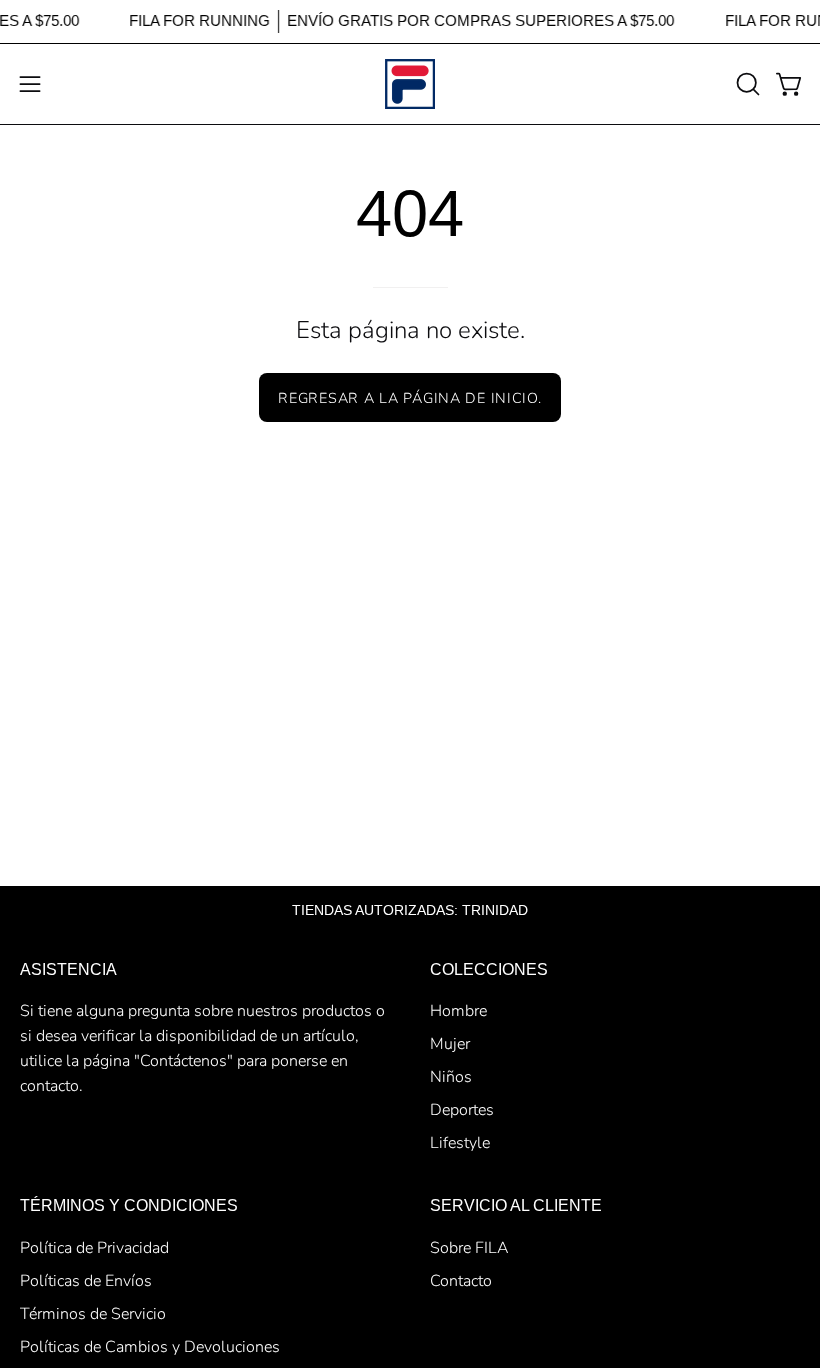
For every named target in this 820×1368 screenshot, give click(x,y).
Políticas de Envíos (86, 1281)
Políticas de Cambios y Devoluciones (150, 1347)
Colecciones (489, 969)
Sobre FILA (469, 1248)
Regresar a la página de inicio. (409, 398)
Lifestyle (460, 1143)
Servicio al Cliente (516, 1205)
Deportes (462, 1110)
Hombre (458, 1011)
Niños (451, 1077)
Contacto (461, 1281)
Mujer (450, 1044)
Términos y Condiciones (129, 1205)
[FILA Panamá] (410, 84)
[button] (746, 84)
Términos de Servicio (93, 1314)
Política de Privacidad (94, 1248)
